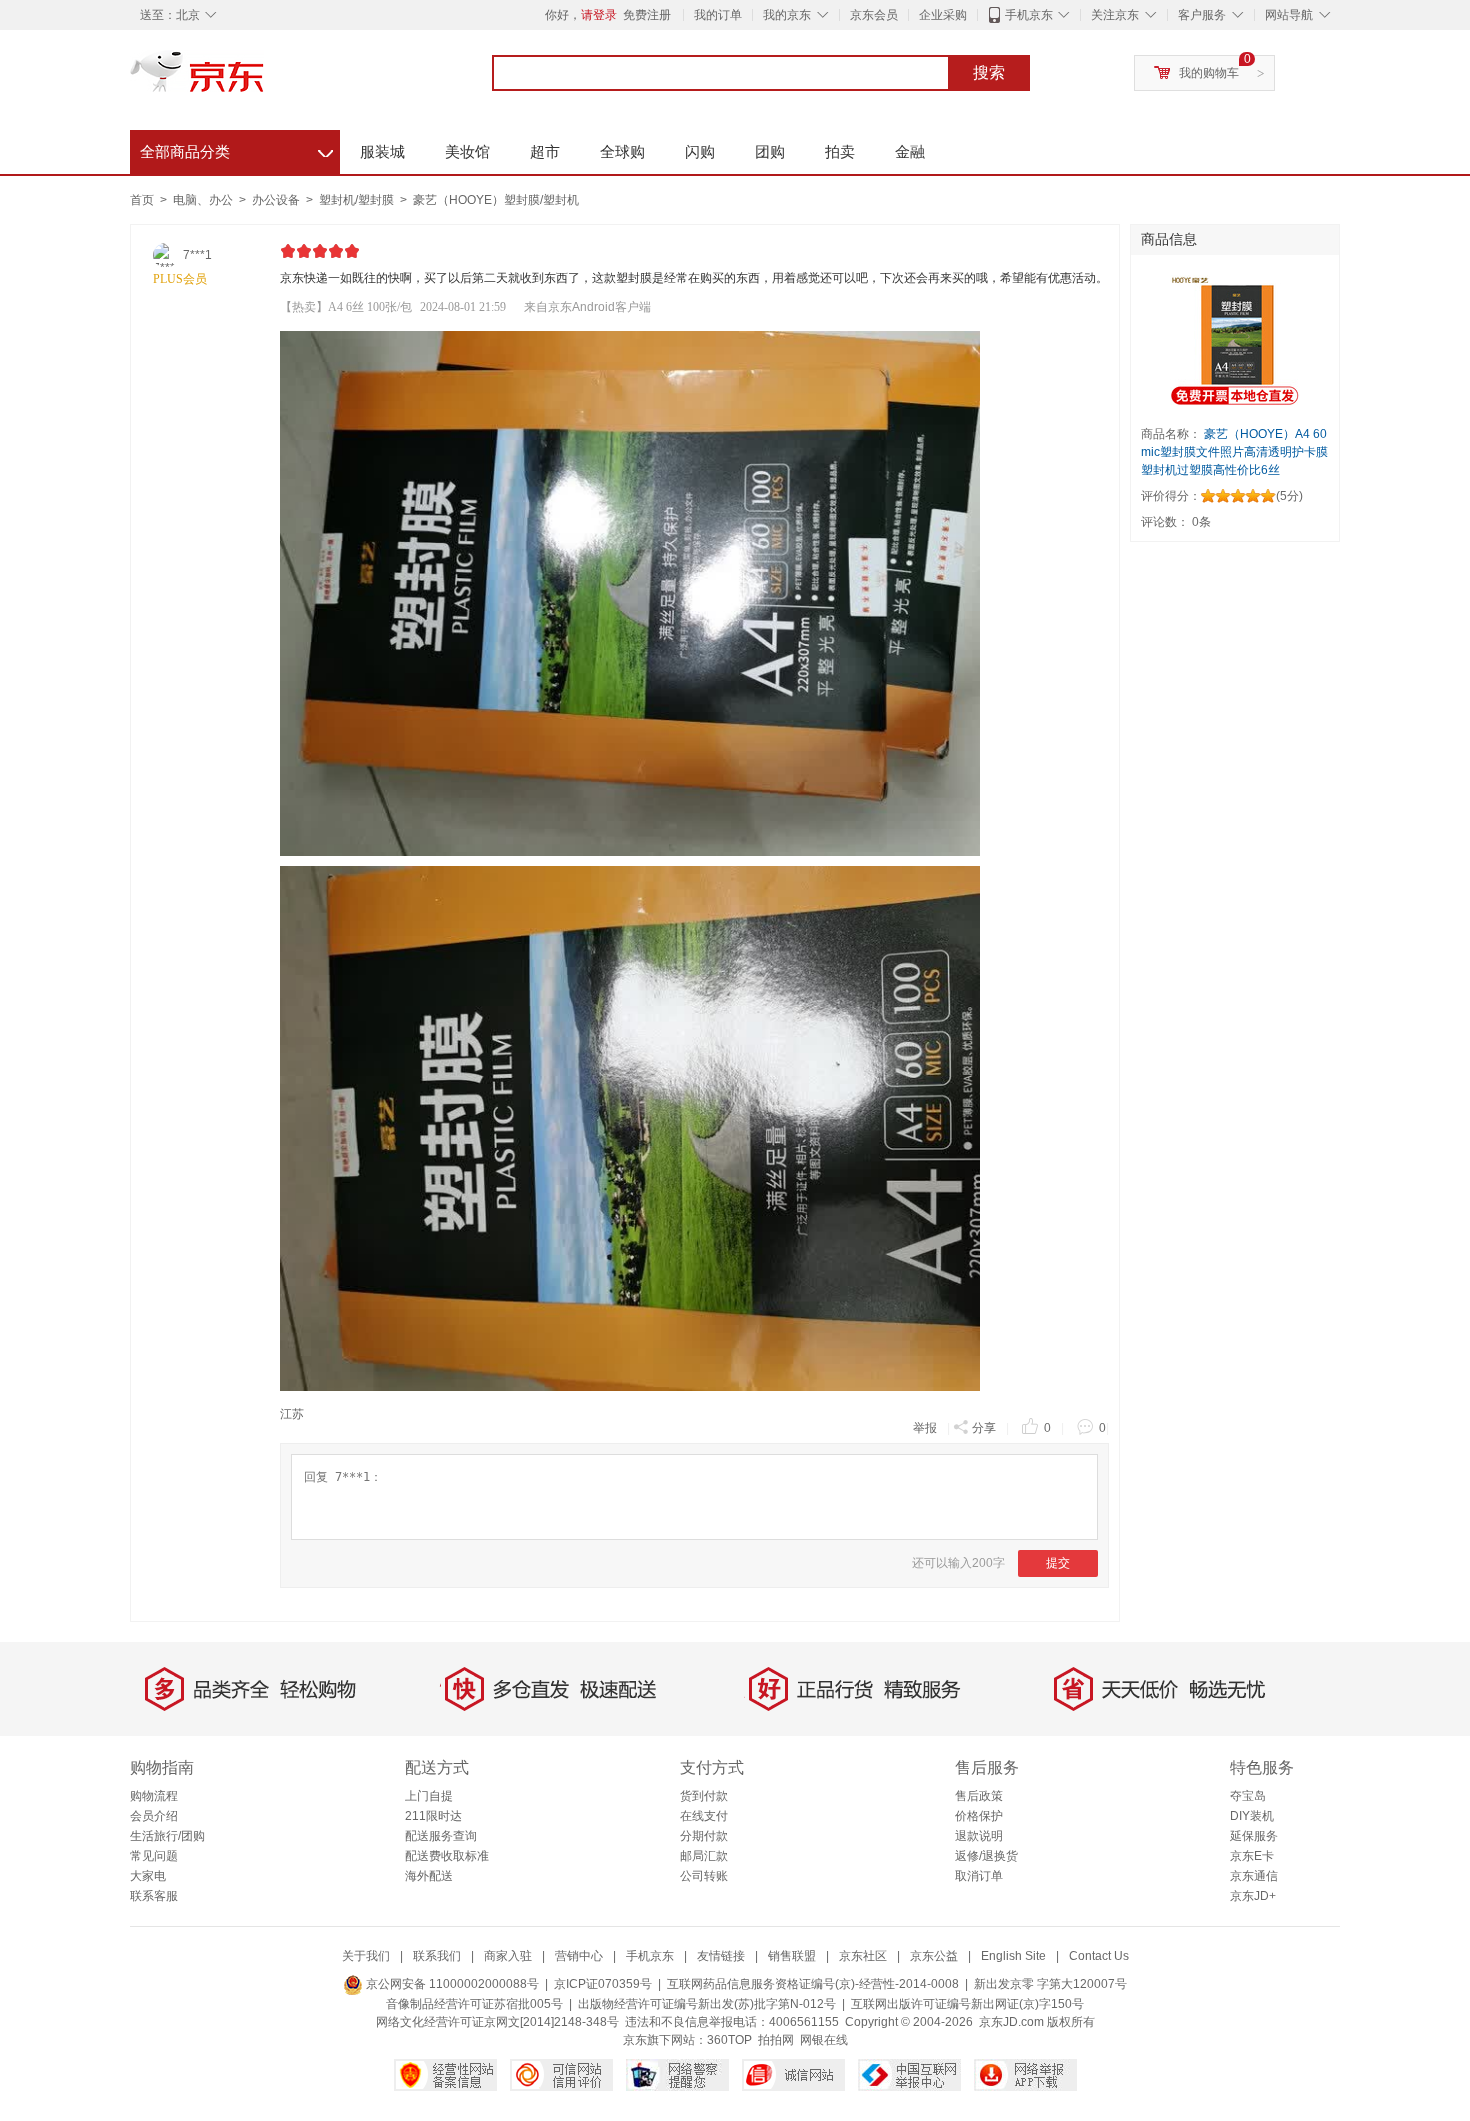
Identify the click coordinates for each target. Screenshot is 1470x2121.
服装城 (382, 151)
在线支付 (704, 1816)
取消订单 (979, 1876)
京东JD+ (1253, 1896)
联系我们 (437, 1956)
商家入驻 (508, 1956)
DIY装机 (1252, 1816)
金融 (910, 151)
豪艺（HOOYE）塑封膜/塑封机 (496, 200)
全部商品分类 (236, 149)
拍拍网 (776, 2040)
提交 (1058, 1563)
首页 (142, 200)
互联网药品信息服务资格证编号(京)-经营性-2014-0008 (813, 1984)
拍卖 (840, 151)
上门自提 (429, 1796)
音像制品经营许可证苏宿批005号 (474, 2004)
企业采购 (943, 15)
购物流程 (154, 1796)
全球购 (622, 151)
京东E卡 (1252, 1856)
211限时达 (433, 1816)
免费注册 (647, 15)
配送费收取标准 (447, 1856)
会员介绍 (154, 1816)
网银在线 (824, 2040)
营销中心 (579, 1956)
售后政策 (979, 1796)
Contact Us (1099, 1956)
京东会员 (874, 15)
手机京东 (1029, 15)
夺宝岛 (1248, 1796)
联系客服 (154, 1896)
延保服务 (1254, 1836)
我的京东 (787, 15)
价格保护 (979, 1816)
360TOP (729, 2040)
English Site (1013, 1956)
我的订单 (718, 15)
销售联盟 (792, 1956)
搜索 (989, 72)
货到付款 (704, 1796)
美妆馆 (467, 151)
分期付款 (704, 1836)
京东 (265, 80)
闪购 (700, 151)
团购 (770, 151)
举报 (925, 1428)
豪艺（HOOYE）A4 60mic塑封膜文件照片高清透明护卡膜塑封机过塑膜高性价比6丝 (1234, 452)
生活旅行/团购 (167, 1836)
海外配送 (429, 1876)
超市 (545, 151)
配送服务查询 (441, 1836)
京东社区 (863, 1956)
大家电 (148, 1876)
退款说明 (979, 1836)
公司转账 (704, 1876)
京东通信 (1254, 1876)
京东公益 (934, 1956)
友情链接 (721, 1956)
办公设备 (277, 200)
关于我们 (366, 1956)
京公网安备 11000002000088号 (451, 1984)
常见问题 (154, 1856)
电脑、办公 (204, 200)
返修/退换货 (986, 1856)
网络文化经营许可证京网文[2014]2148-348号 (497, 2022)
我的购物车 (1209, 73)
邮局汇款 (704, 1856)
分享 (984, 1428)
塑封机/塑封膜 (358, 200)
